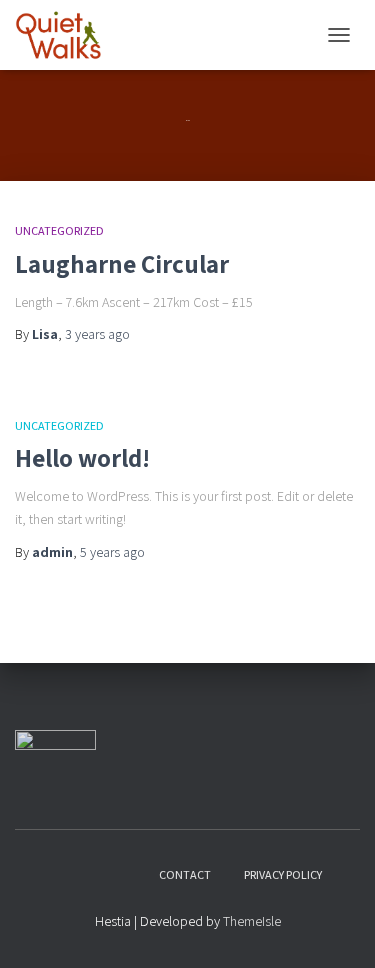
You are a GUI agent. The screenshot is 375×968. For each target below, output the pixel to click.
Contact (185, 874)
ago (97, 334)
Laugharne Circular (122, 263)
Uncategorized (59, 230)
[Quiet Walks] (65, 35)
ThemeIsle (252, 921)
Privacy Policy (283, 874)
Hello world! (82, 457)
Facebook (55, 874)
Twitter (125, 874)
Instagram (90, 874)
